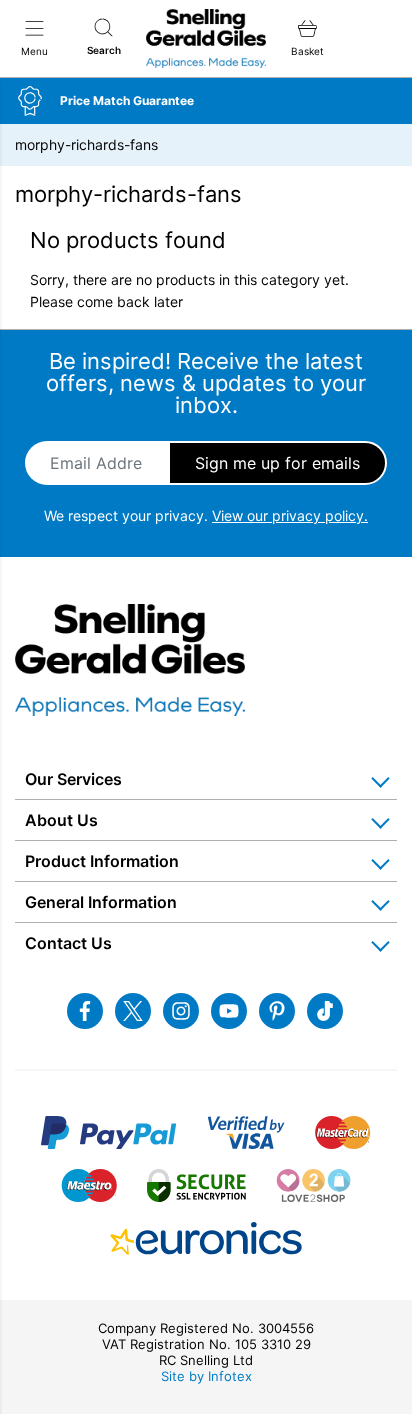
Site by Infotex (206, 1376)
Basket (307, 51)
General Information (101, 902)
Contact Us (68, 943)
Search (104, 50)
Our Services (73, 779)
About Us (61, 820)
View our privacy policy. (290, 515)
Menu (34, 51)
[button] (206, 101)
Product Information (102, 861)
